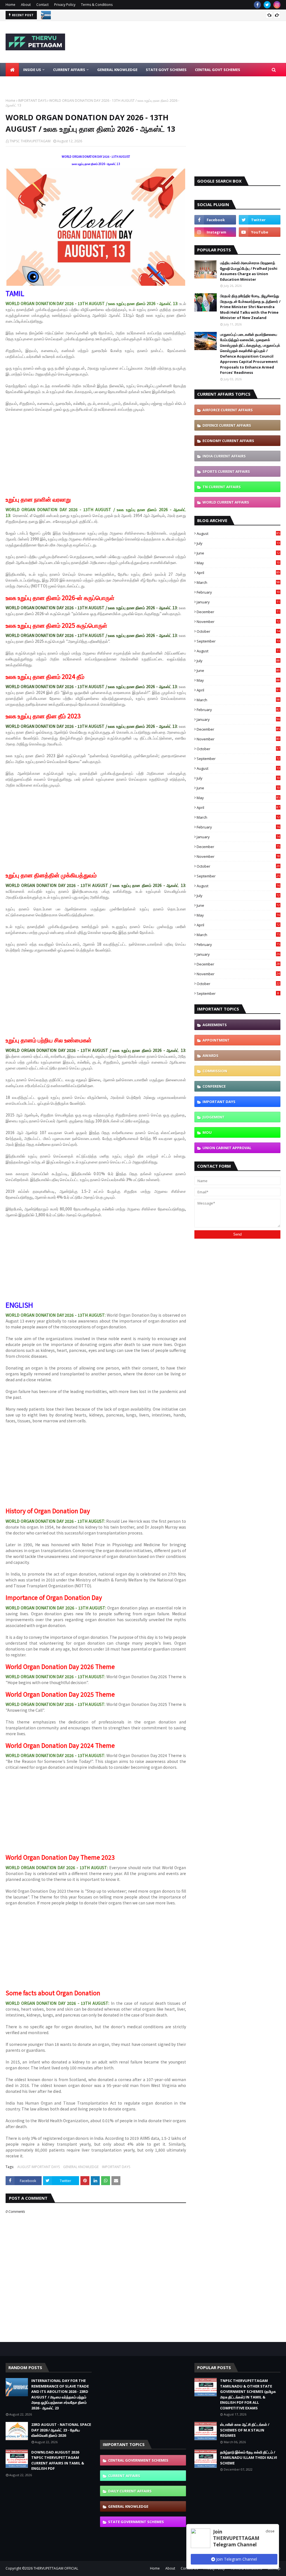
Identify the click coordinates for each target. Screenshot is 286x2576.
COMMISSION (215, 1071)
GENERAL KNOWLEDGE (81, 2167)
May (238, 563)
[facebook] (257, 5)
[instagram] (277, 5)
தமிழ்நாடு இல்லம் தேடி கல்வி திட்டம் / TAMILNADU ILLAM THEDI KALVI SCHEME (249, 2458)
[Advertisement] (96, 457)
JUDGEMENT (214, 1117)
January (238, 602)
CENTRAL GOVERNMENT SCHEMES (138, 2460)
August (238, 533)
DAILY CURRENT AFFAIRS (130, 2491)
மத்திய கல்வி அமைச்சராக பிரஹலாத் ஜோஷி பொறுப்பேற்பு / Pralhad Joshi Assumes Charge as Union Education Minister (249, 271)
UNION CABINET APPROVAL (227, 1148)
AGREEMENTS (215, 1025)
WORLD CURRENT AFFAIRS (226, 502)
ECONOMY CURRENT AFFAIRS (228, 441)
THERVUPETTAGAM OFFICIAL (56, 2568)
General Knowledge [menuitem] (117, 70)
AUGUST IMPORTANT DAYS (39, 2167)
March (238, 582)
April (238, 573)
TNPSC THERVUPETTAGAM (30, 141)
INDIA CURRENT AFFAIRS (224, 456)
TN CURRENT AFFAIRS (222, 487)
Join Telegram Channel (236, 2559)
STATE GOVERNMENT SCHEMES (136, 2522)
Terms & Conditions (97, 5)
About (26, 5)
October (238, 631)
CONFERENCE (214, 1086)
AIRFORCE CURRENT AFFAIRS (228, 410)
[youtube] (260, 232)
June (238, 553)
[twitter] (267, 5)
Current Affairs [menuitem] (69, 70)
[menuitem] (12, 70)
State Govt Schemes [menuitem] (166, 70)
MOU (207, 1132)
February (238, 592)
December (238, 612)
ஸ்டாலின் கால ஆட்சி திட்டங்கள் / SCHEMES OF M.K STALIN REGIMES (245, 2430)
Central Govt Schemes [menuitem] (218, 70)
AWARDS (210, 1056)
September (238, 641)
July (238, 543)
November (238, 622)
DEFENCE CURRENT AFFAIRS (227, 425)
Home (10, 5)
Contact (42, 5)
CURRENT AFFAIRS (124, 2476)
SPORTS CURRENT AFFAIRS (226, 471)
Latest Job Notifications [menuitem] (35, 83)
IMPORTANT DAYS (32, 101)
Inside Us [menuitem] (32, 70)
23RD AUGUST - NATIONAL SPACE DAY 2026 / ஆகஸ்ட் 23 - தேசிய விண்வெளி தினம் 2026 (123, 15)
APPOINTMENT (216, 1040)
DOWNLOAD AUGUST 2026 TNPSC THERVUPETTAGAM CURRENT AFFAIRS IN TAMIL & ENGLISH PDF (58, 2460)
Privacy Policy (65, 5)
